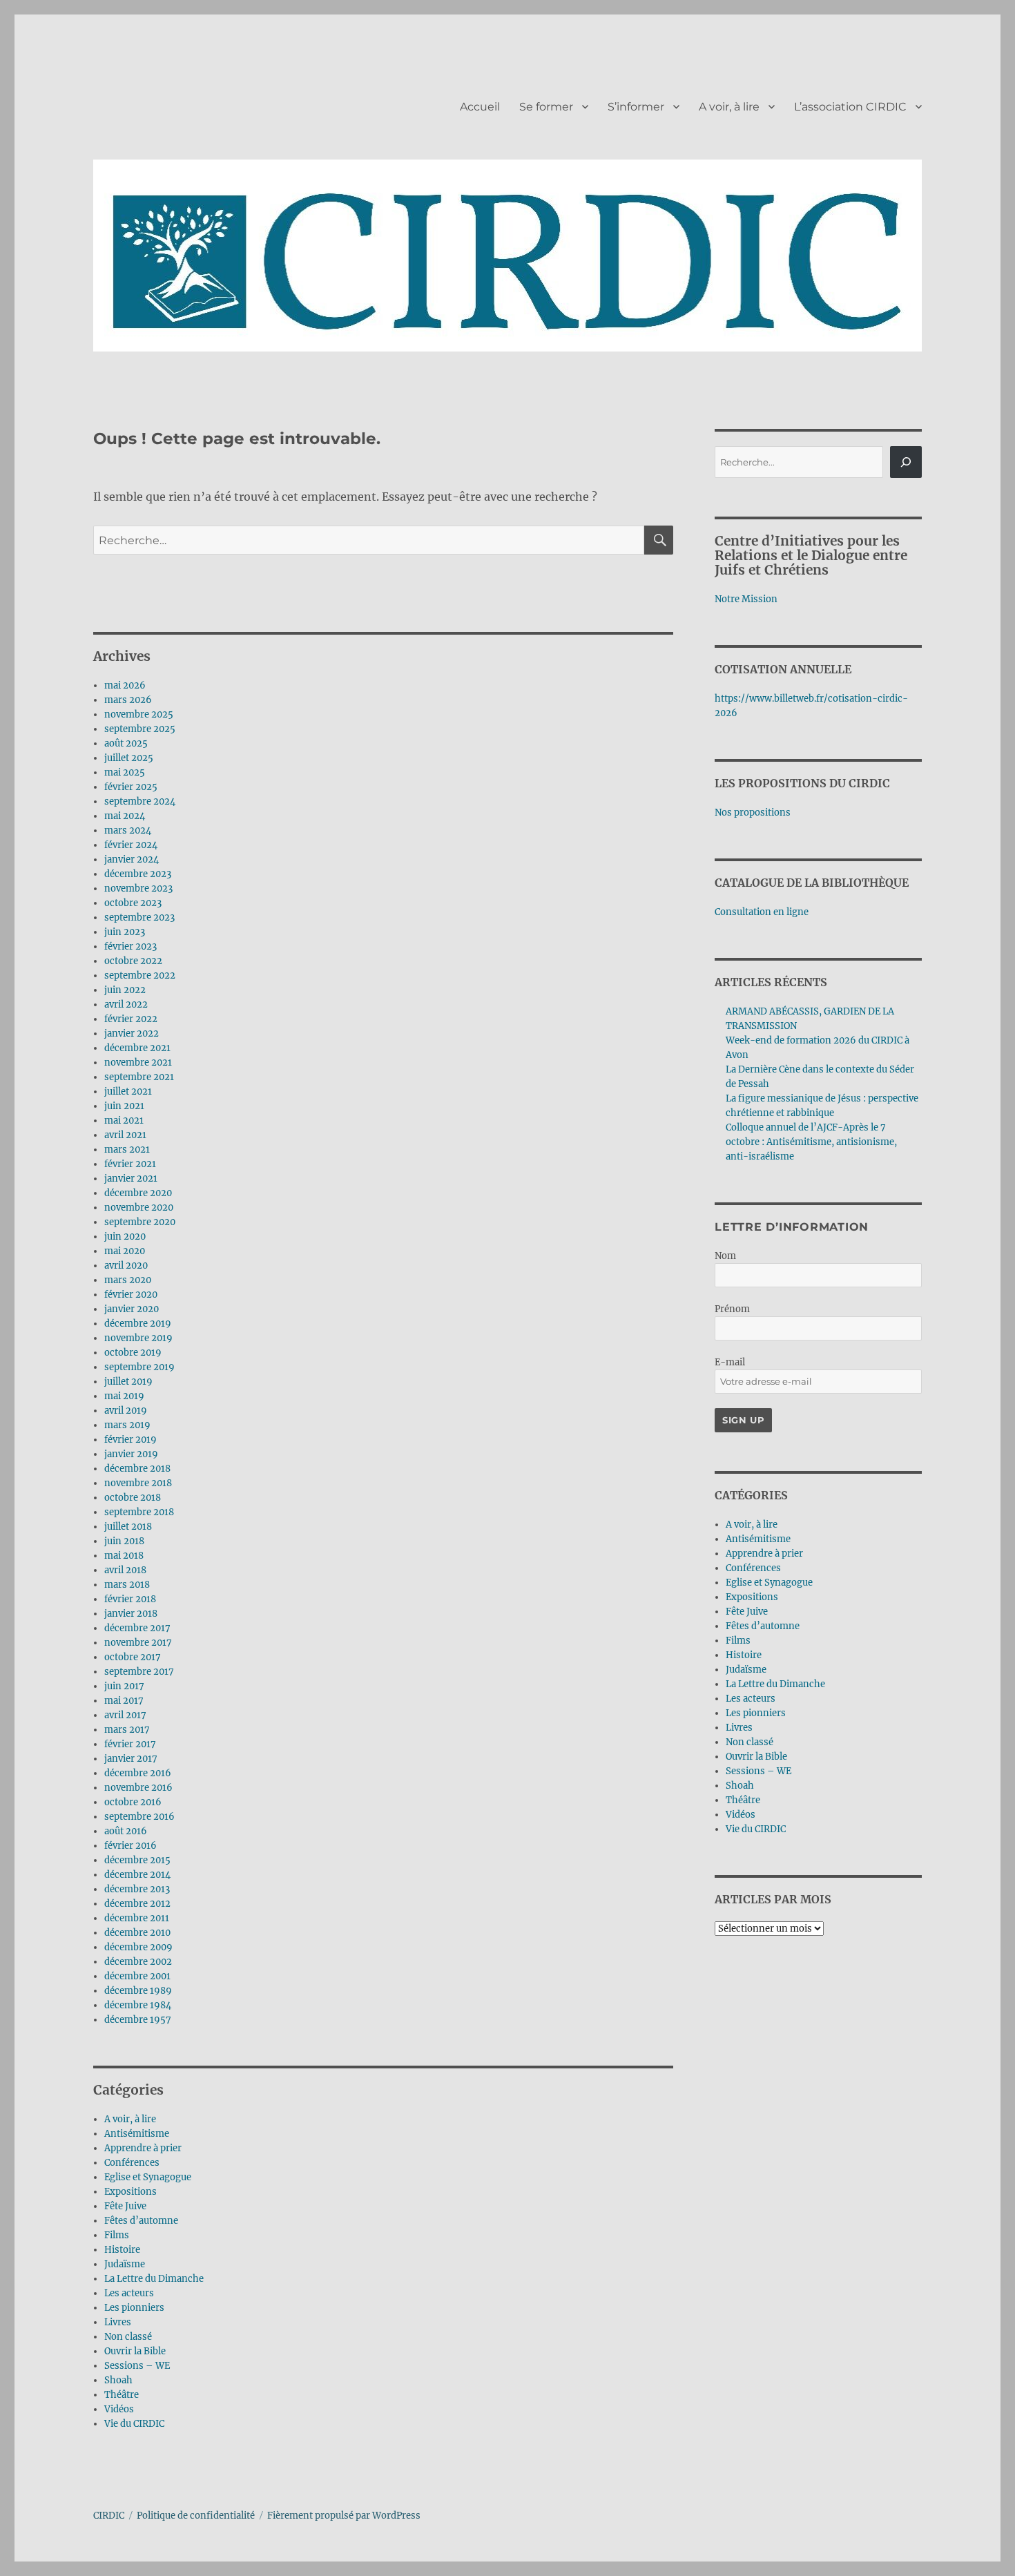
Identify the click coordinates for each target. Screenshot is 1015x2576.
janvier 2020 (132, 1309)
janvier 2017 (131, 1759)
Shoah (118, 2380)
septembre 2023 (139, 917)
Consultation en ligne (762, 912)
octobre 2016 (133, 1802)
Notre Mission (746, 599)
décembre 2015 (137, 1860)
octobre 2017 (133, 1657)
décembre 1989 (138, 1991)
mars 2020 (128, 1280)
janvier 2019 (131, 1454)
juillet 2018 (128, 1527)
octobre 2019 (133, 1353)
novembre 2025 (139, 714)
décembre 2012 (137, 1904)
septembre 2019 (139, 1367)
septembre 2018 (139, 1512)
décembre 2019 (138, 1324)
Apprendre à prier (143, 2148)
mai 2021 (124, 1121)
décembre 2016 (138, 1773)
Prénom (732, 1309)
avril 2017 (125, 1715)
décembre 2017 (137, 1628)
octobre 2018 (133, 1498)
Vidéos (119, 2409)
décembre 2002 (138, 1962)
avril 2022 (126, 1005)
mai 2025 (125, 772)
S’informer (636, 107)
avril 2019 (126, 1411)
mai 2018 (124, 1556)
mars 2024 (128, 830)
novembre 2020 (139, 1208)
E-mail (730, 1362)
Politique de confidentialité (196, 2516)
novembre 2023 (138, 888)
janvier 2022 (132, 1034)
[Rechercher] (906, 462)
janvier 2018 (131, 1614)
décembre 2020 (138, 1193)
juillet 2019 (128, 1382)
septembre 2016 (139, 1817)
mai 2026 (125, 685)
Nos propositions (753, 813)
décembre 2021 (137, 1048)
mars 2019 (127, 1425)
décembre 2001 (137, 1976)
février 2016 (130, 1846)
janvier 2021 (131, 1179)
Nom (725, 1256)
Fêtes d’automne (141, 2221)
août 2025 (126, 743)
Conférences (132, 2163)
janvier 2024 (132, 859)
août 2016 (126, 1831)
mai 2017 (124, 1701)
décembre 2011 (137, 1918)
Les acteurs (129, 2293)
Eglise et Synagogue (148, 2177)
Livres (118, 2322)
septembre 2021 (139, 1077)
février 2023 (130, 946)
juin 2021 (124, 1106)
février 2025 (131, 787)
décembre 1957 (138, 2020)
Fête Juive (125, 2206)
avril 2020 (126, 1266)
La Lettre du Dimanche (154, 2279)
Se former (546, 107)
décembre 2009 (138, 1947)
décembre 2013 (137, 1889)
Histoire (122, 2250)
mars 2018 (127, 1585)
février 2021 (130, 1164)
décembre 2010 (137, 1933)
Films (117, 2235)
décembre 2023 (138, 874)
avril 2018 (125, 1570)
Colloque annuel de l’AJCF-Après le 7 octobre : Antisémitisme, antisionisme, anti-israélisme (811, 1142)
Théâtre (122, 2395)
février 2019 (130, 1440)
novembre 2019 (138, 1338)
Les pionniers (134, 2308)
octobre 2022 (133, 961)
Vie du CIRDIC (134, 2424)
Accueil (480, 107)
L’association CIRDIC (850, 107)
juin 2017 (124, 1686)
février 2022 (131, 1019)
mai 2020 (125, 1251)
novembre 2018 (138, 1483)
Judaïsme (125, 2264)
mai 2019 (124, 1396)
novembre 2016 (138, 1788)
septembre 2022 (140, 975)
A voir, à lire (729, 107)
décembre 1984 (138, 2005)
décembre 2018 (137, 1469)
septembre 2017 (139, 1672)
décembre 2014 (137, 1875)
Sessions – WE (137, 2366)
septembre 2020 (140, 1222)
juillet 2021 (128, 1092)
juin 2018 (124, 1541)
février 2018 (130, 1599)
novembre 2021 (138, 1063)
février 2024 (131, 845)
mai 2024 (125, 816)
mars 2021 (127, 1150)
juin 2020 (125, 1237)
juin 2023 (125, 932)
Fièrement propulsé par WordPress (344, 2516)
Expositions (130, 2192)
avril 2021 (125, 1135)
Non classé (128, 2337)
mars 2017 (127, 1730)
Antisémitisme (137, 2134)
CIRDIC (109, 2516)
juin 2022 (125, 990)
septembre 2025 (140, 729)
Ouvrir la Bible (135, 2351)
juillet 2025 (129, 758)
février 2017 (130, 1744)
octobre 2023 (133, 903)
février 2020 (131, 1295)
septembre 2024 (140, 801)
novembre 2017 (138, 1643)
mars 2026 (128, 700)
